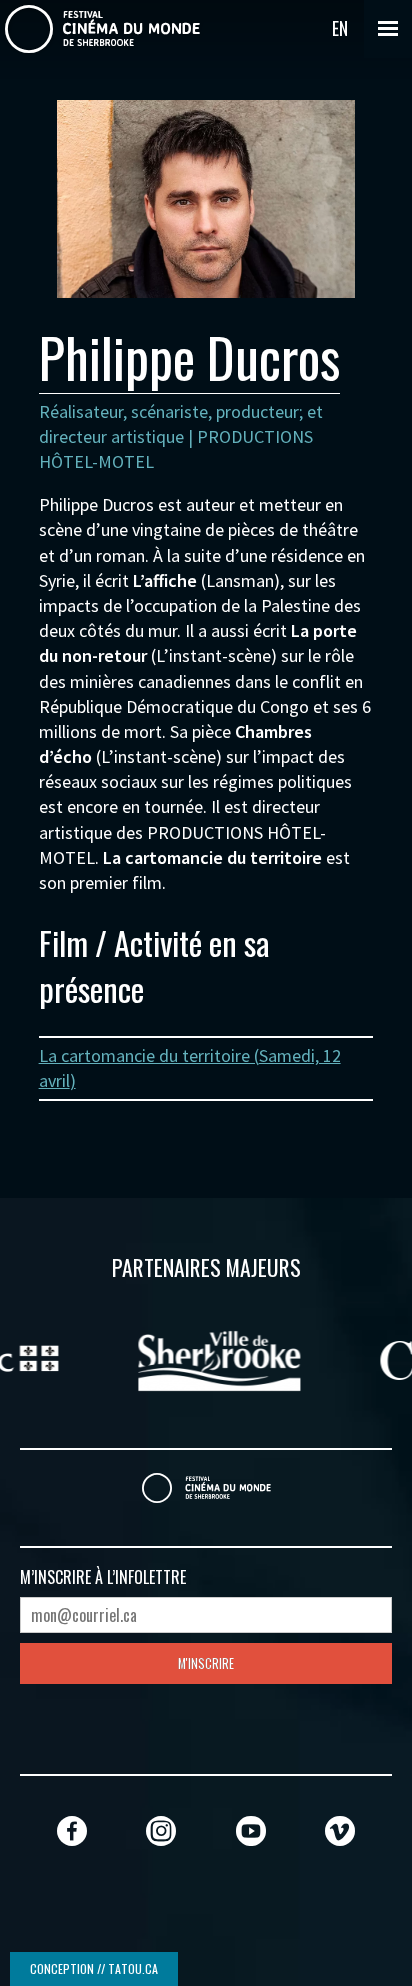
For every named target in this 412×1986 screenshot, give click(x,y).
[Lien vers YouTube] (251, 1830)
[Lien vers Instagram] (161, 1830)
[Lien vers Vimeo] (340, 1830)
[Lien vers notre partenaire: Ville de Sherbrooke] (207, 1358)
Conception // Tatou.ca (94, 1968)
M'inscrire (206, 1663)
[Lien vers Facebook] (72, 1830)
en (340, 28)
